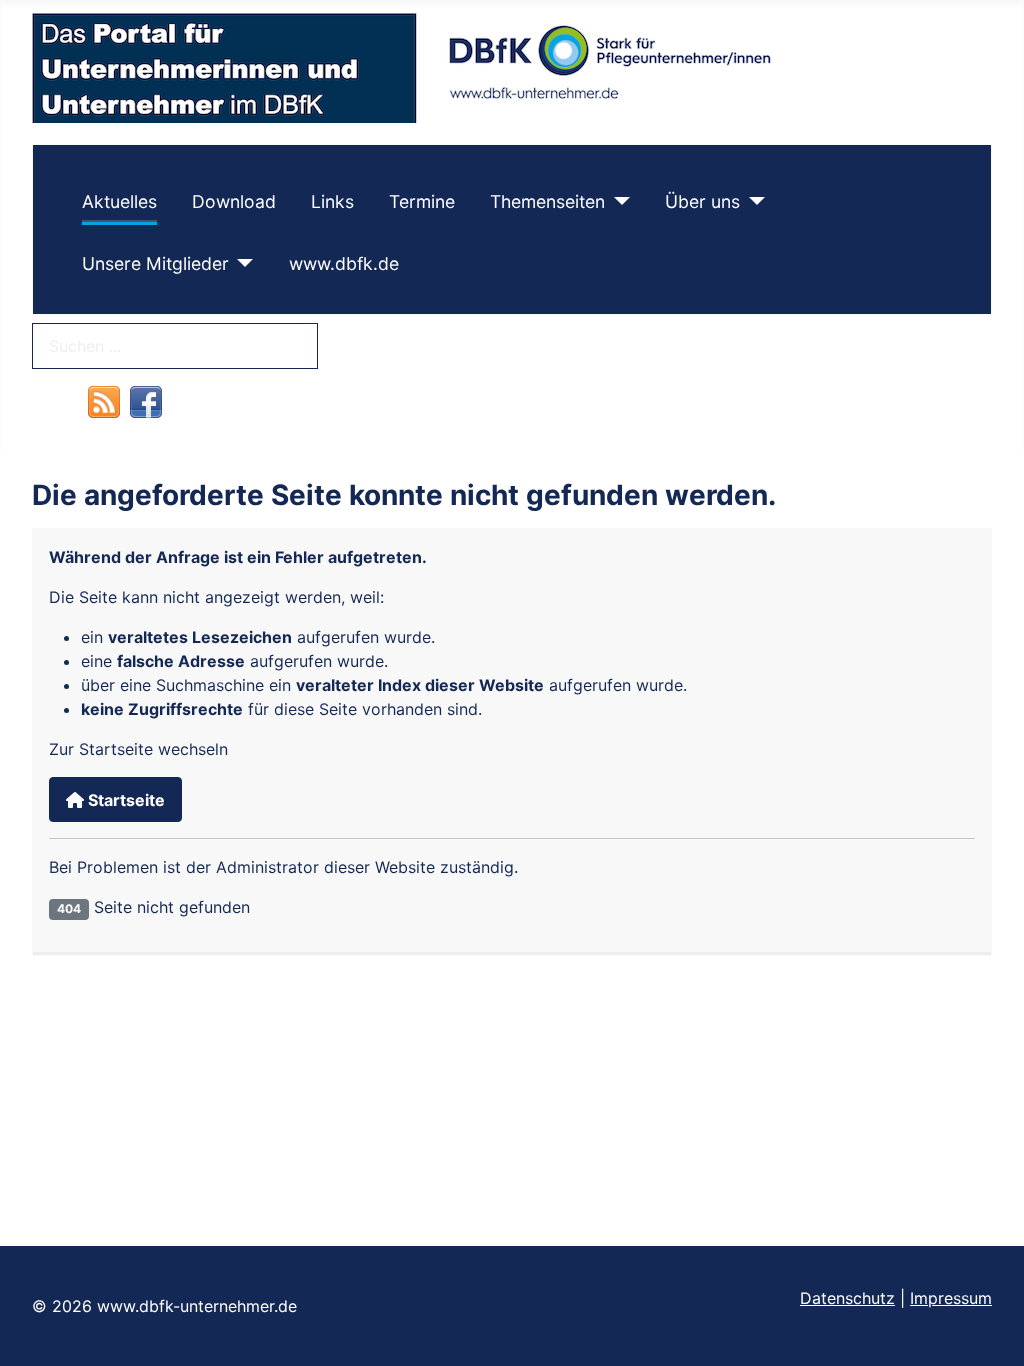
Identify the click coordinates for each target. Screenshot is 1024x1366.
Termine (422, 201)
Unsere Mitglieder (155, 263)
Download (234, 201)
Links (332, 201)
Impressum (951, 1298)
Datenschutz (847, 1298)
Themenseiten (547, 201)
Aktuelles (119, 201)
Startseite (124, 800)
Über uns (702, 201)
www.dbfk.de (344, 263)
